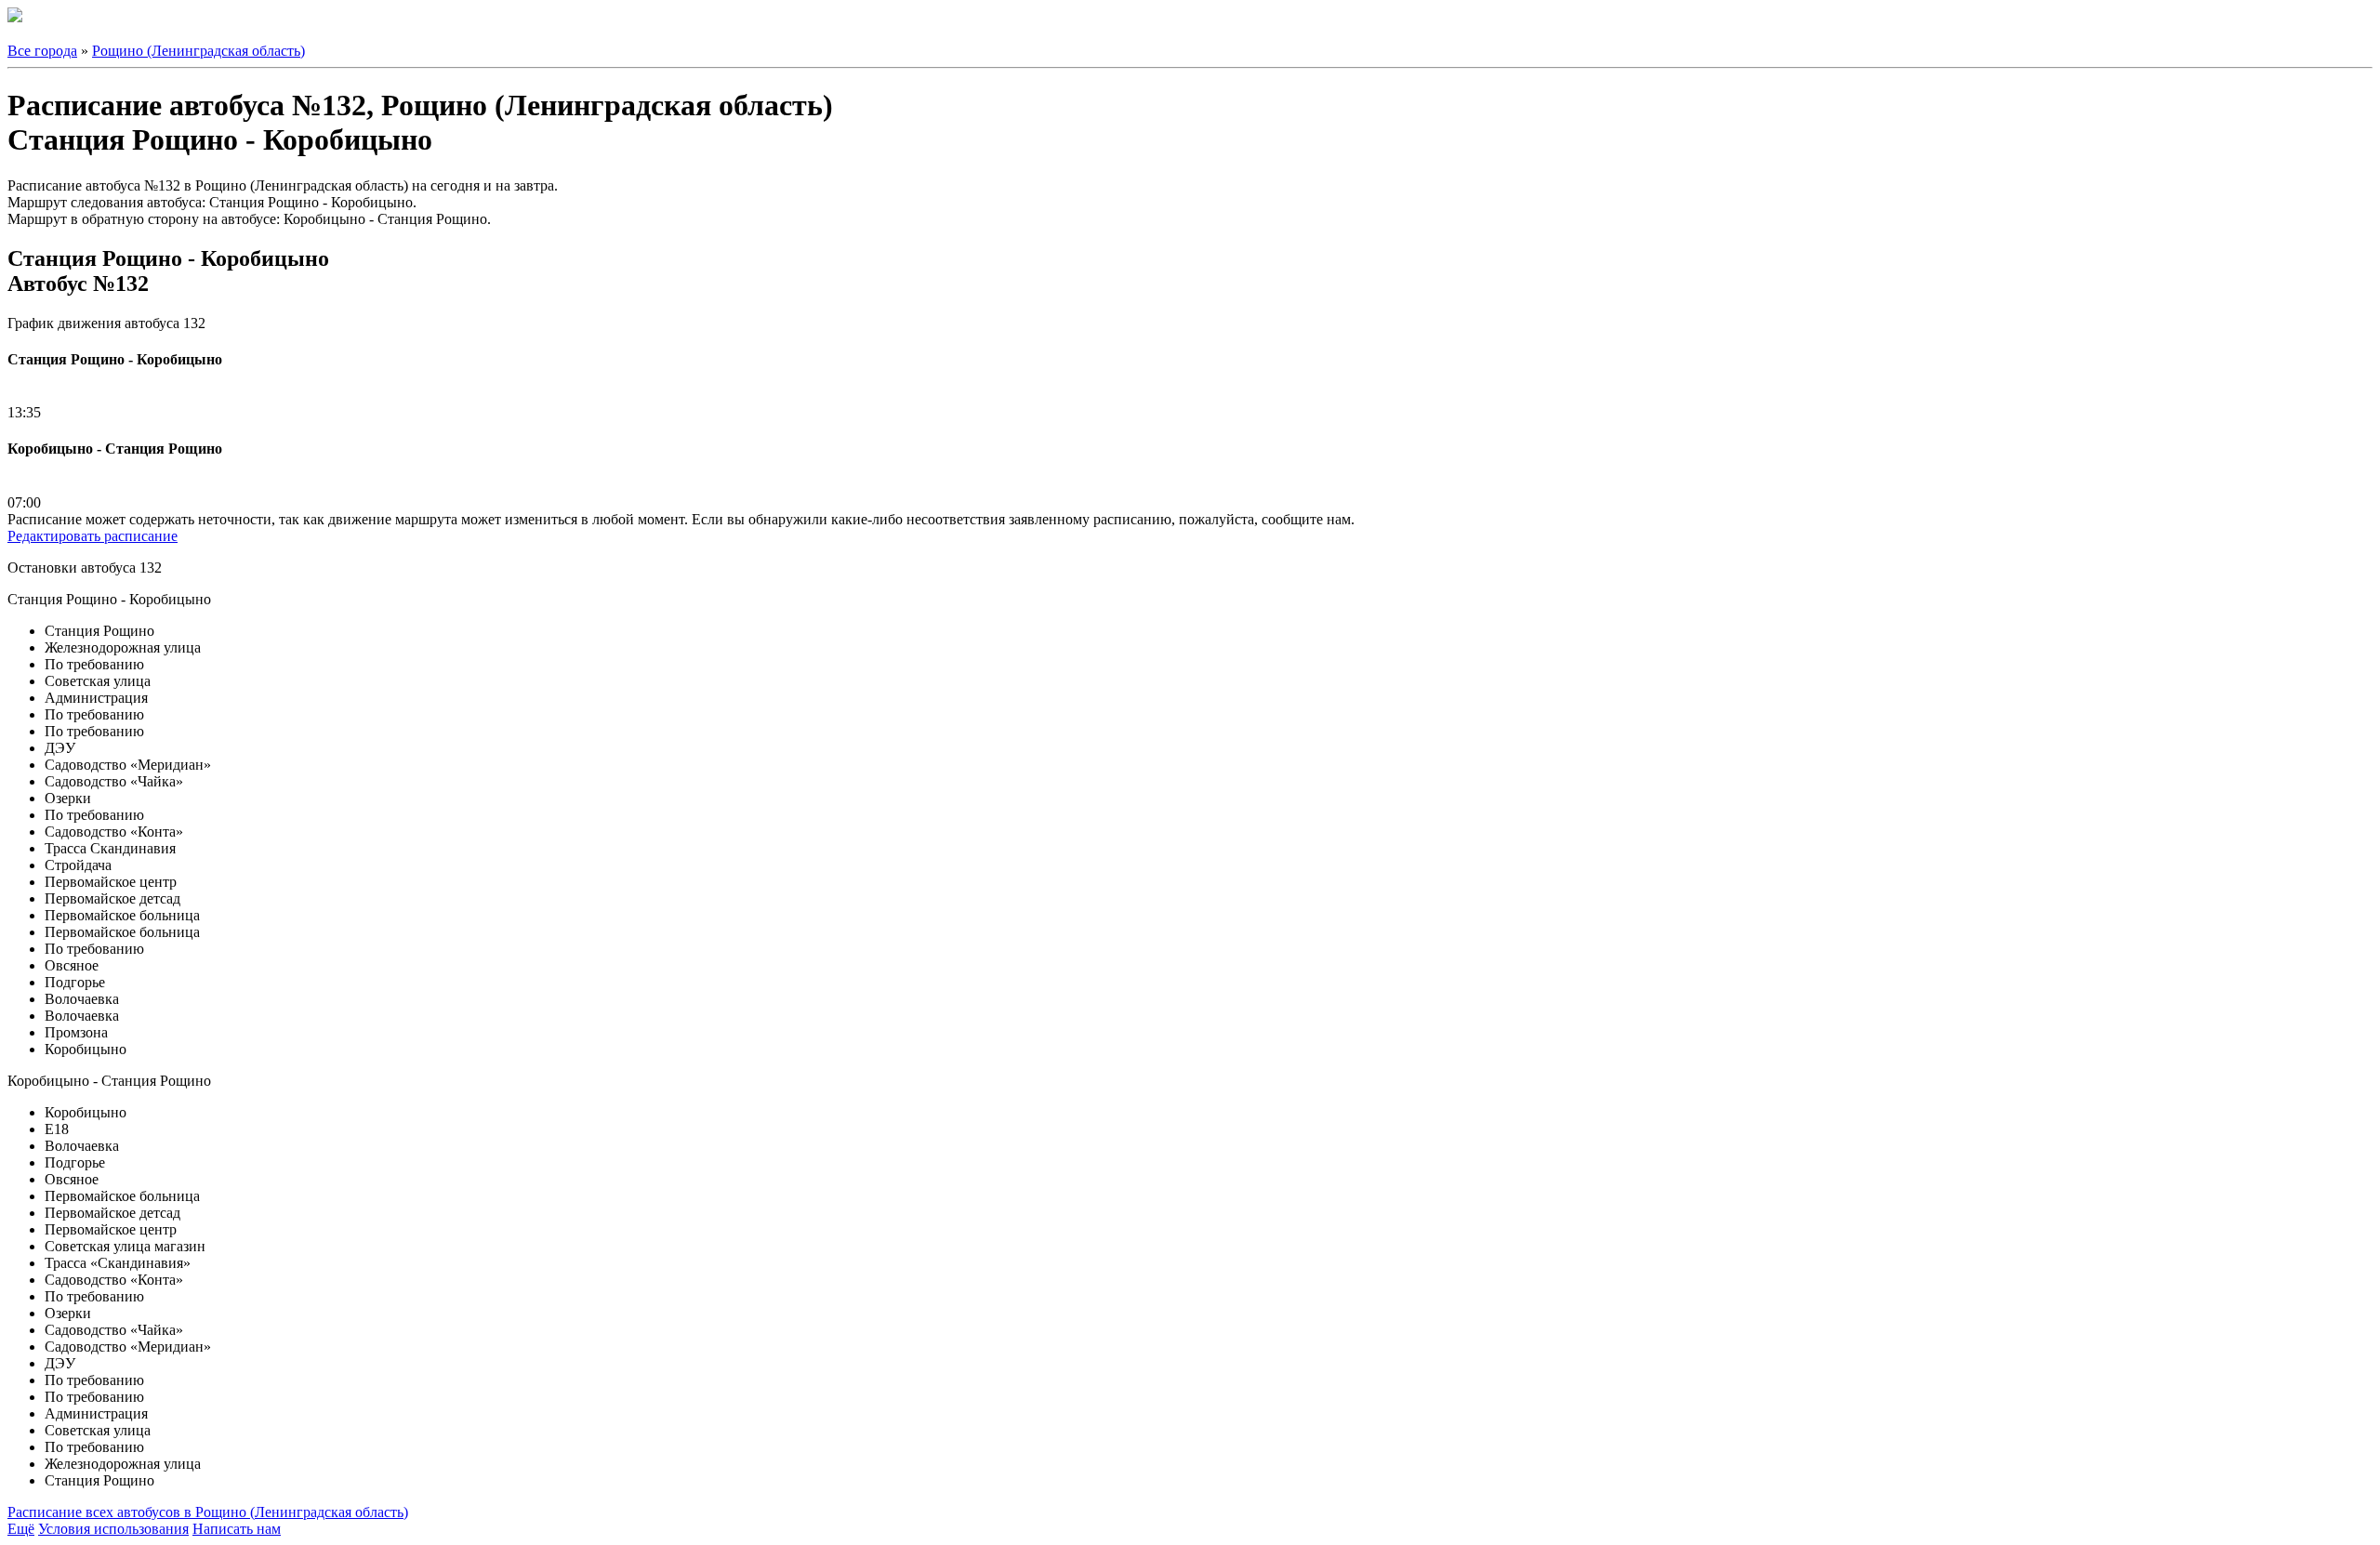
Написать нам (237, 1529)
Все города (42, 51)
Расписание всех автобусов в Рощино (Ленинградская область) (208, 1512)
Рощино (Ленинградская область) (198, 51)
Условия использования (113, 1529)
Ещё (21, 1529)
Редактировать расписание (93, 536)
